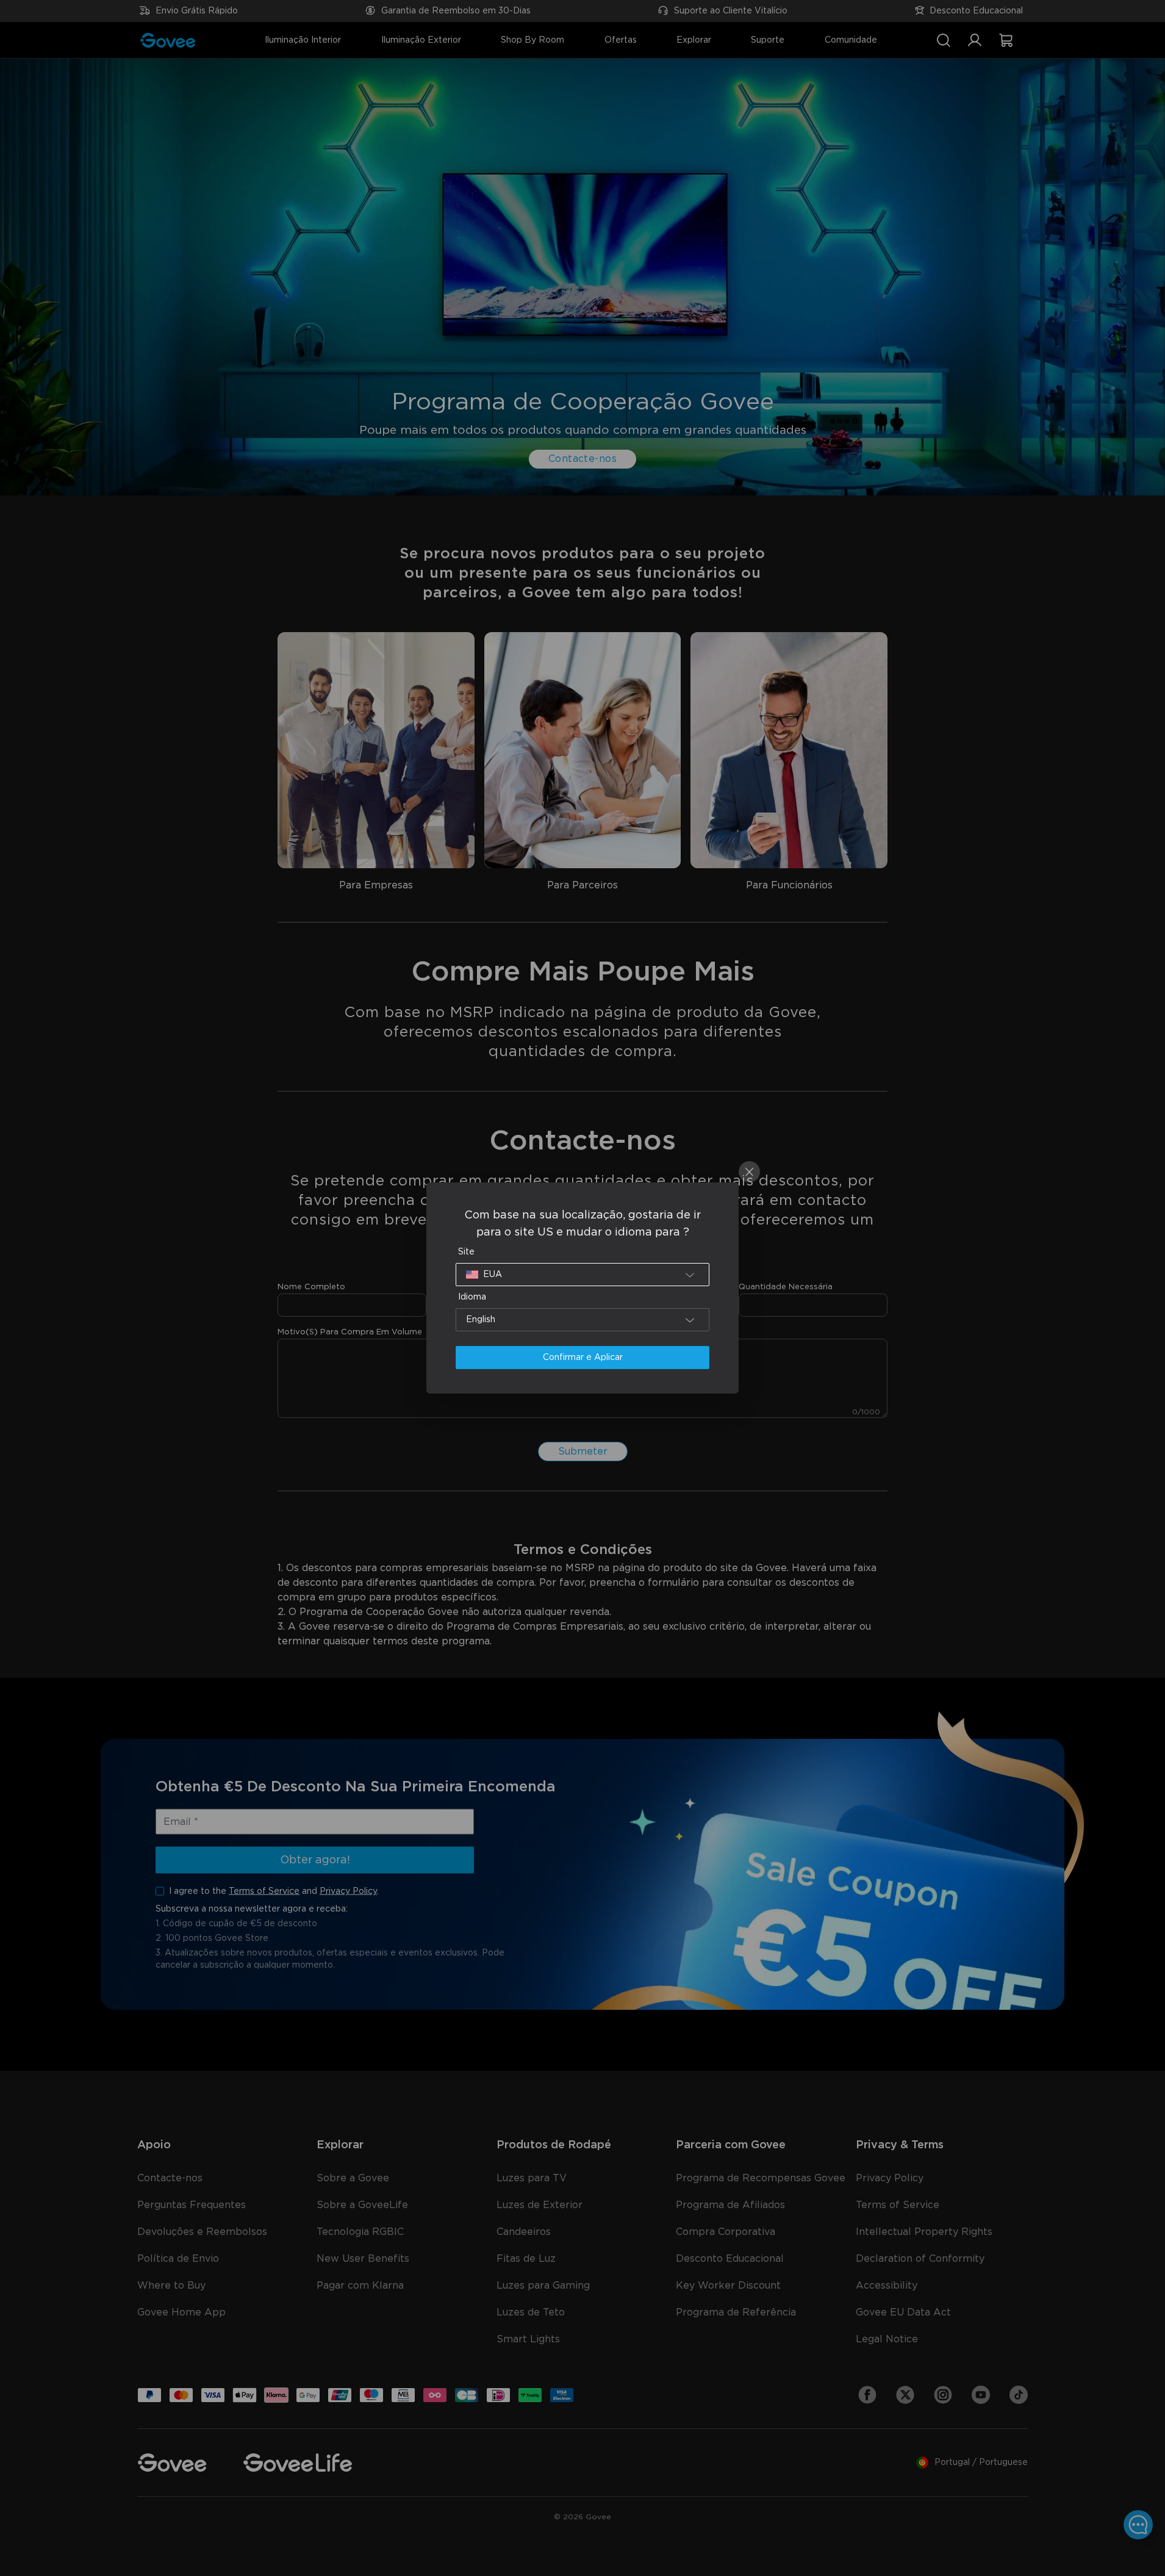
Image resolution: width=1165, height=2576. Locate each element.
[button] (582, 1275)
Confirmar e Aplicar (583, 1358)
